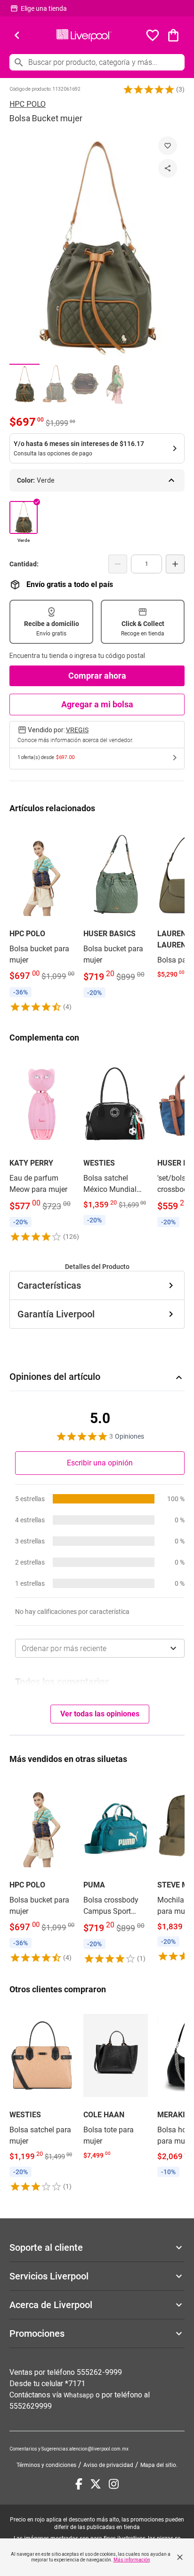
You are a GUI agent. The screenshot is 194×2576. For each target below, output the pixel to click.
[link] (42, 918)
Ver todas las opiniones (100, 1714)
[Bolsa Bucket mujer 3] (85, 384)
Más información (132, 2560)
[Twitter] (96, 2484)
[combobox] (100, 1648)
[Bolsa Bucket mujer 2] (55, 384)
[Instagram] (114, 2484)
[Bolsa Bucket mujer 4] (115, 384)
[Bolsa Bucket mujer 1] (24, 384)
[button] (149, 89)
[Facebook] (79, 2484)
